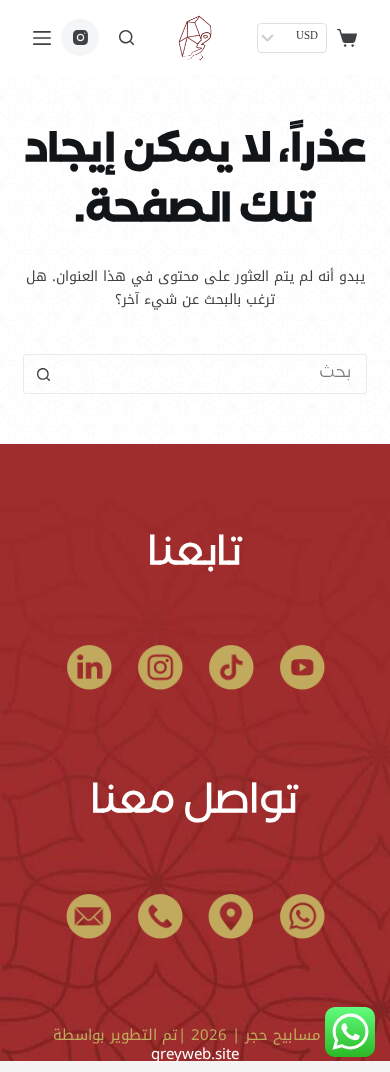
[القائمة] (42, 38)
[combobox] (213, 374)
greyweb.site (195, 1054)
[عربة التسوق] (347, 38)
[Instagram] (80, 38)
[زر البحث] (43, 374)
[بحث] (126, 37)
